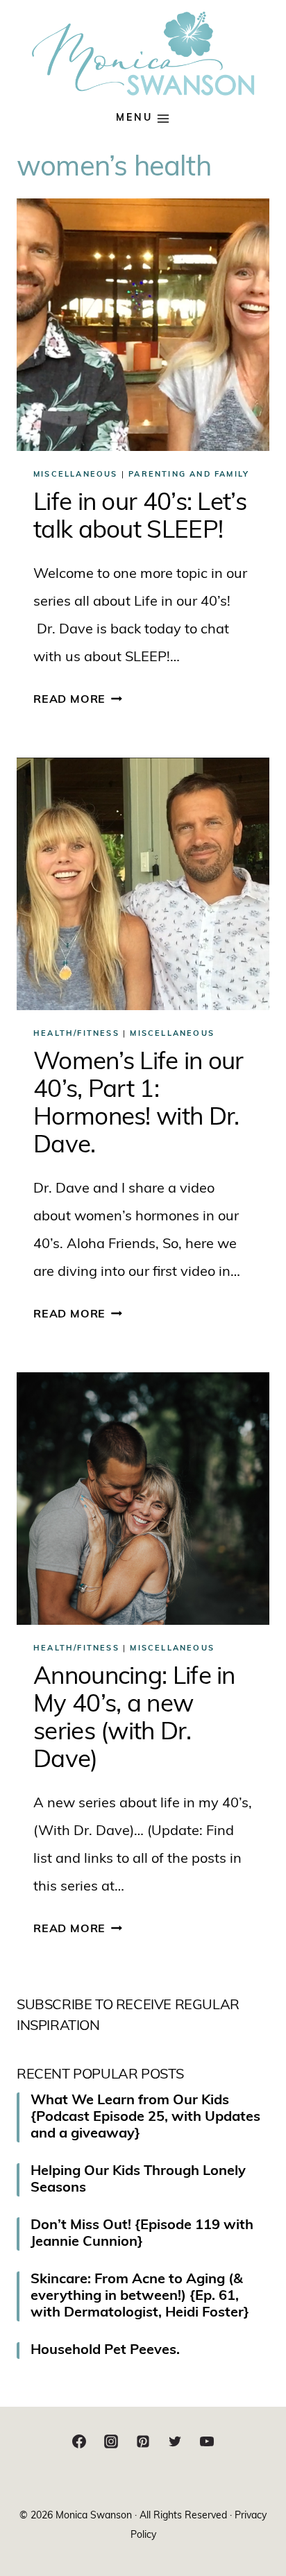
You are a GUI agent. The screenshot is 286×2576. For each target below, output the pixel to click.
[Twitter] (175, 2441)
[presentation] (143, 325)
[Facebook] (79, 2441)
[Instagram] (111, 2441)
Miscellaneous (76, 475)
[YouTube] (207, 2441)
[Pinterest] (143, 2441)
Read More (78, 700)
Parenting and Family (189, 475)
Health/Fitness (76, 1034)
